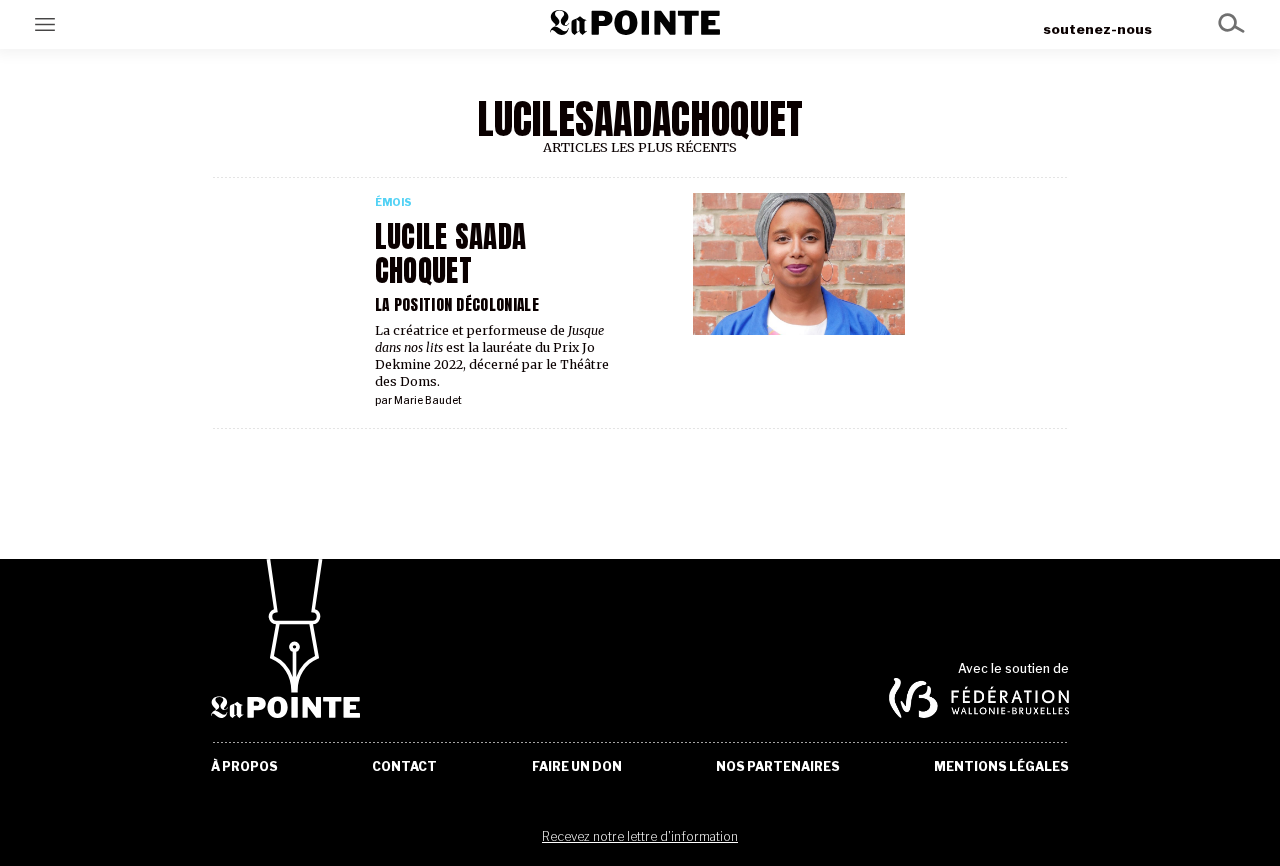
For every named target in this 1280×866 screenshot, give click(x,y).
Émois (393, 202)
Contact (404, 767)
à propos (244, 767)
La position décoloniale (457, 304)
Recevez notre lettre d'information (640, 836)
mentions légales (1001, 767)
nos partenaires (778, 767)
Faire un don (577, 767)
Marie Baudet (428, 400)
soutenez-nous (1097, 29)
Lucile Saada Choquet (450, 254)
